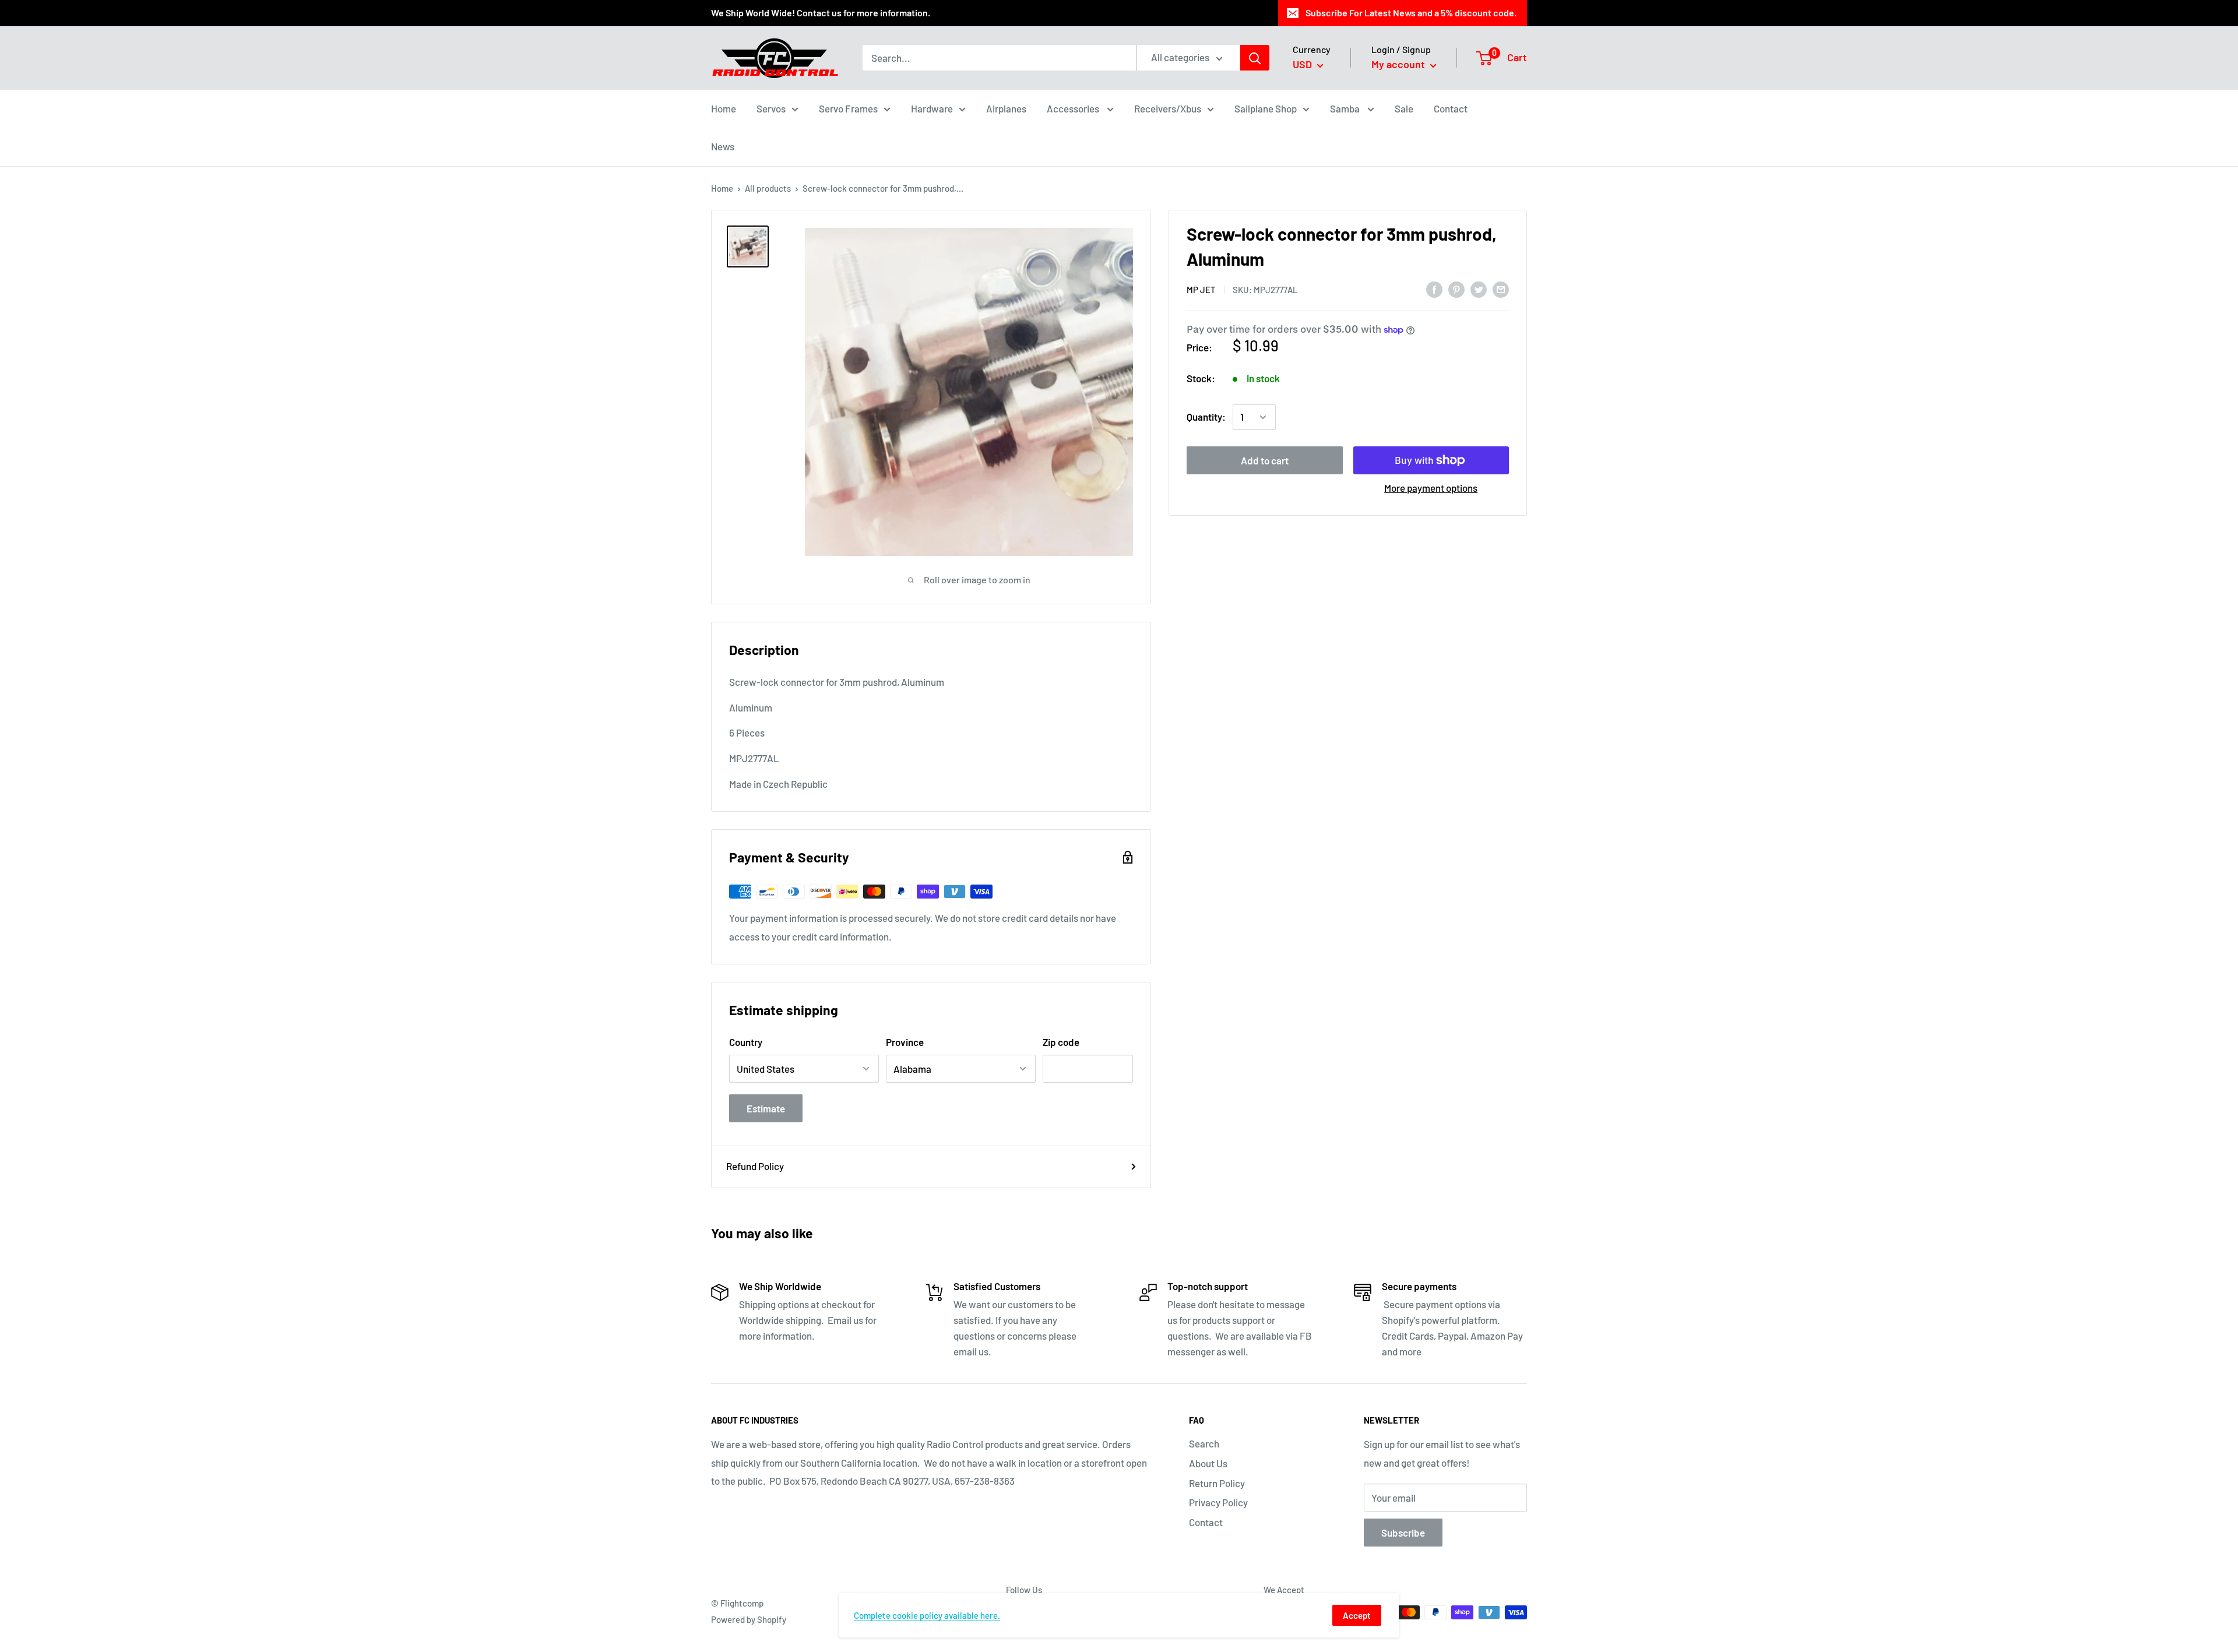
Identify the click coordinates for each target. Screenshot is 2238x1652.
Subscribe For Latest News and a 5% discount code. (1411, 13)
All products (768, 188)
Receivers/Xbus (1168, 108)
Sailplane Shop (1266, 108)
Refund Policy (755, 1166)
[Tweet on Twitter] (1479, 288)
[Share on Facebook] (1434, 288)
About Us (1208, 1463)
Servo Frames (848, 108)
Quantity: (1206, 417)
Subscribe (1403, 1533)
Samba (1346, 108)
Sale (1404, 108)
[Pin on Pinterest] (1456, 288)
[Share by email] (1501, 288)
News (723, 146)
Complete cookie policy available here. (927, 1615)
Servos (771, 108)
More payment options (1431, 488)
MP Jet (1201, 290)
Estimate (766, 1108)
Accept (1357, 1615)
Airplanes (1006, 108)
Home (724, 108)
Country (746, 1042)
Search (1204, 1443)
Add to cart (1265, 460)
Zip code (1061, 1042)
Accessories (1074, 108)
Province (905, 1042)
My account (1399, 64)
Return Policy (1217, 1483)
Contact (1451, 108)
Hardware (932, 108)
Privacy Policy (1218, 1502)
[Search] (1255, 58)
